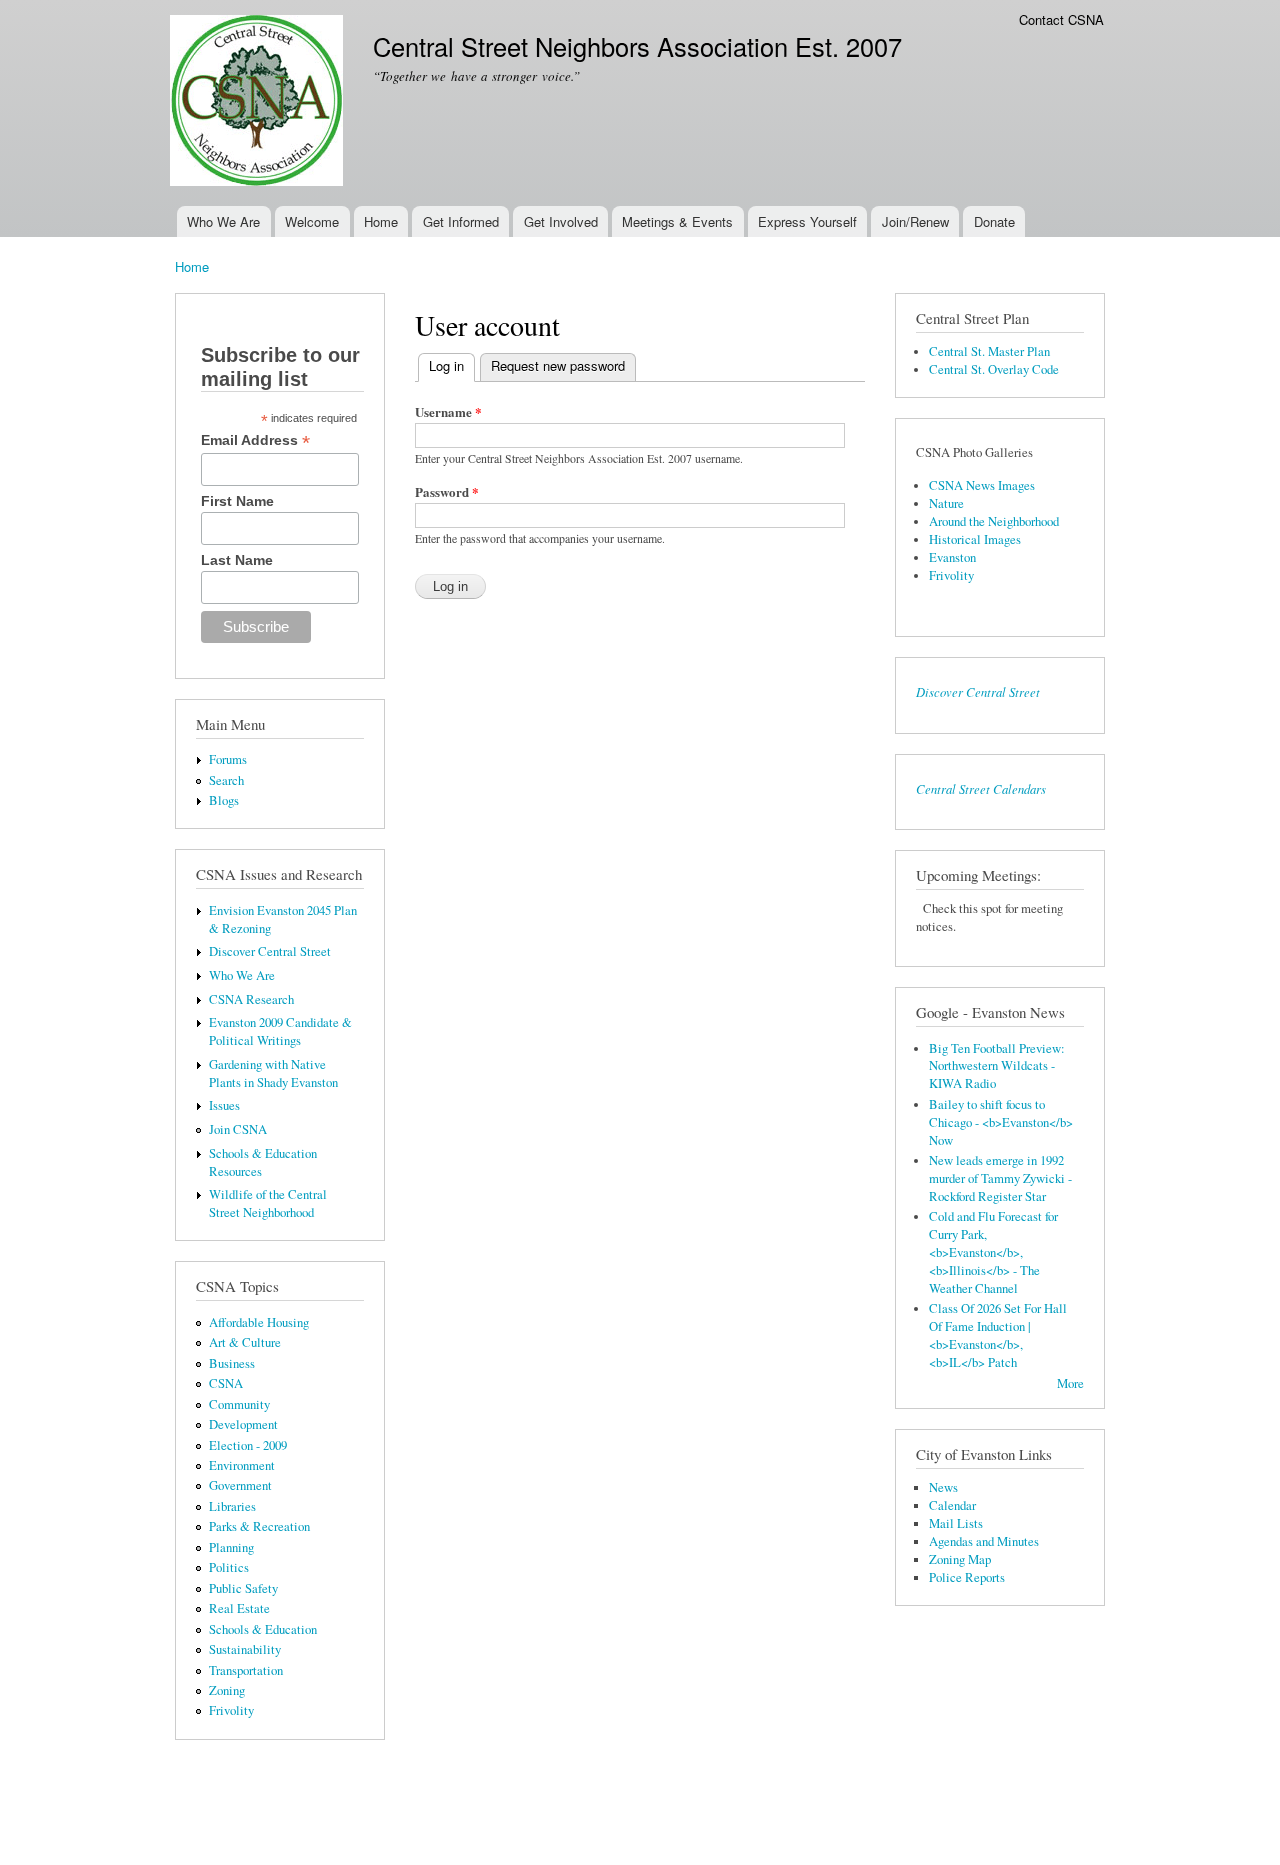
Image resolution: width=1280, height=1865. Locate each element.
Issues (224, 1105)
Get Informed (461, 221)
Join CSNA (238, 1129)
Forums (228, 759)
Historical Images (975, 539)
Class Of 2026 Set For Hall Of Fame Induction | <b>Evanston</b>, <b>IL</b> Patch (998, 1335)
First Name (237, 501)
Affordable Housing (259, 1322)
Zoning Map (960, 1559)
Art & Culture (245, 1342)
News (943, 1487)
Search (226, 780)
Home (381, 221)
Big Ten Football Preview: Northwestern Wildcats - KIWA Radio (997, 1066)
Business (232, 1363)
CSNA (226, 1383)
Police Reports (967, 1577)
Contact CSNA (1061, 19)
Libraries (232, 1506)
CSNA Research (251, 999)
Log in (452, 365)
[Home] (259, 103)
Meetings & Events (677, 221)
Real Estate (239, 1608)
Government (240, 1485)
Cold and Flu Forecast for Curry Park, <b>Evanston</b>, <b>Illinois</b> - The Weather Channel (993, 1252)
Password (447, 491)
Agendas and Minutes (984, 1541)
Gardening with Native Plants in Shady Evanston (273, 1073)
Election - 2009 (248, 1445)
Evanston (952, 557)
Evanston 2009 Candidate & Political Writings (280, 1031)
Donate (994, 221)
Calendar (952, 1505)
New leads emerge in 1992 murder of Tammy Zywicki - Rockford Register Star (1000, 1178)
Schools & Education (263, 1629)
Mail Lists (956, 1523)
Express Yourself (807, 221)
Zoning (227, 1690)
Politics (229, 1567)
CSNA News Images (982, 485)
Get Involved (561, 221)
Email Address (255, 440)
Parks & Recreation (259, 1526)
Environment (242, 1465)
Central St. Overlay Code (994, 369)
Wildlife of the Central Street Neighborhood (268, 1203)
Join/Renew (915, 221)
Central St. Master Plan (989, 351)
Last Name (237, 560)
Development (243, 1424)
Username (448, 411)
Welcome (312, 221)
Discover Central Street (270, 951)
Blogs (224, 800)
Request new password (558, 365)
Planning (231, 1547)
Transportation (246, 1670)
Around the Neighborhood (994, 521)
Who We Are (223, 221)
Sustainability (245, 1649)
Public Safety (243, 1588)
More (1070, 1383)
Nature (946, 503)
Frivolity (231, 1710)
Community (239, 1404)
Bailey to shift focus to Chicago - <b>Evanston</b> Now (1001, 1122)
